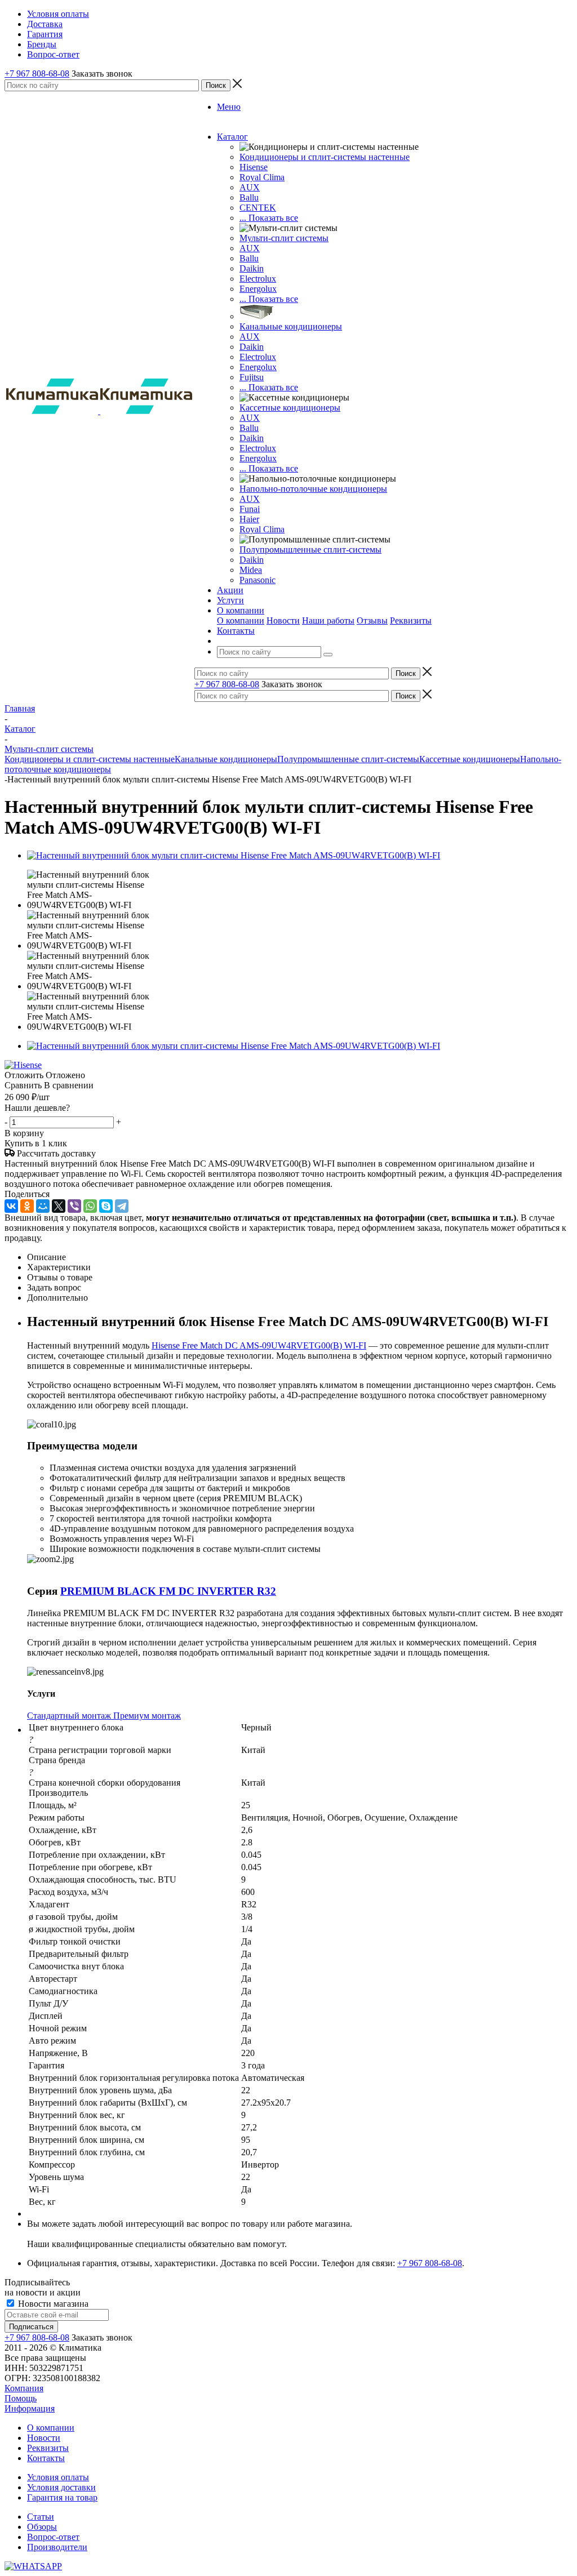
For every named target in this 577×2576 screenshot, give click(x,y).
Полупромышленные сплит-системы (310, 550)
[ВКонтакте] (11, 1206)
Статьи (41, 2517)
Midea (251, 570)
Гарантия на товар (62, 2497)
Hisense (254, 167)
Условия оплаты (58, 2477)
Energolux (258, 289)
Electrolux (258, 279)
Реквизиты (411, 620)
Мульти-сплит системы (284, 238)
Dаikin (252, 347)
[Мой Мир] (43, 1206)
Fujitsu (252, 377)
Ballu (249, 197)
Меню (229, 107)
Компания (24, 2388)
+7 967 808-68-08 (37, 74)
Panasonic (258, 580)
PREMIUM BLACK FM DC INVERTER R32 (168, 1591)
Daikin (252, 268)
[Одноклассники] (27, 1206)
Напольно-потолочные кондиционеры (313, 489)
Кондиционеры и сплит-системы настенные (325, 157)
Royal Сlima (262, 177)
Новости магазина (52, 2304)
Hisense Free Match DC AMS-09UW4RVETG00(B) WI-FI (259, 1345)
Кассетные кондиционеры (290, 408)
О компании (241, 620)
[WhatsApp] (90, 1206)
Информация (30, 2408)
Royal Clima (262, 529)
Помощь (21, 2398)
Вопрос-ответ (53, 2537)
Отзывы (372, 620)
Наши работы (328, 620)
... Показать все (269, 218)
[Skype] (106, 1206)
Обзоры (42, 2527)
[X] (59, 1206)
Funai (250, 509)
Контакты (46, 2458)
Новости (283, 620)
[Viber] (74, 1206)
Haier (249, 519)
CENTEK (258, 208)
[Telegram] (122, 1206)
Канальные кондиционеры (291, 326)
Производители (57, 2547)
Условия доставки (61, 2487)
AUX (250, 187)
